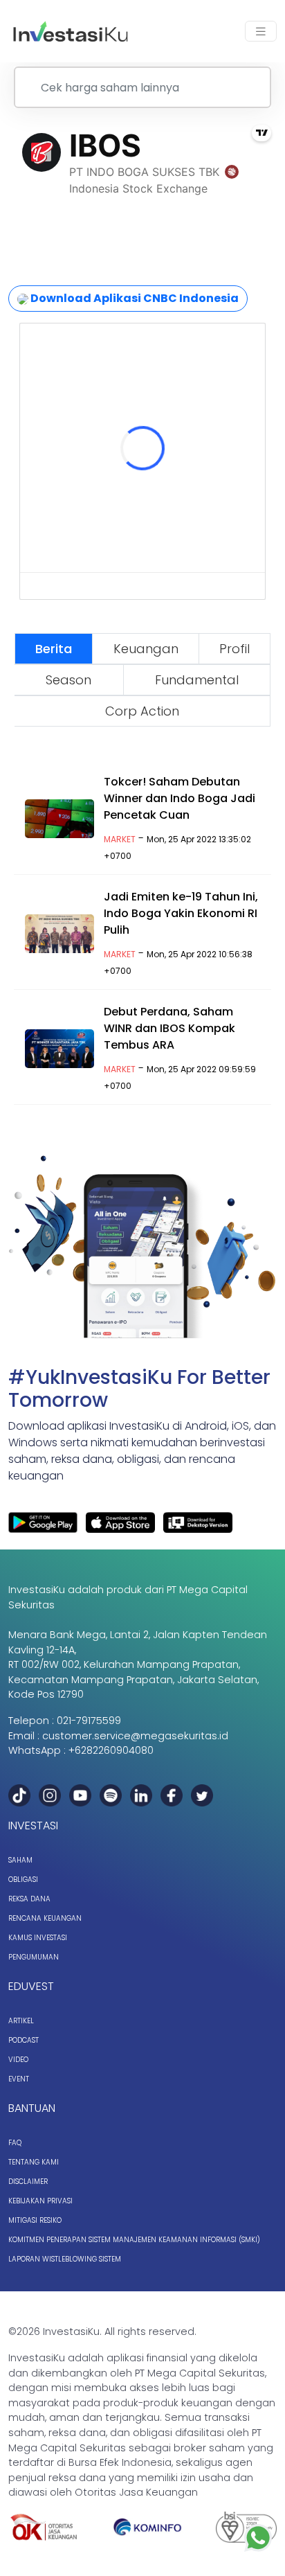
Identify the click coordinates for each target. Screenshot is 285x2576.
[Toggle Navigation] (261, 32)
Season (68, 680)
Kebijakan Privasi (40, 2201)
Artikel (21, 2021)
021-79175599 (89, 1721)
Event (19, 2079)
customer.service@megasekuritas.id (135, 1736)
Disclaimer (28, 2182)
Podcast (24, 2040)
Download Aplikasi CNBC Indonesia (134, 298)
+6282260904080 (111, 1750)
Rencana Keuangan (45, 1918)
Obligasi (23, 1880)
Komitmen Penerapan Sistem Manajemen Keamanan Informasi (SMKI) (134, 2240)
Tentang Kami (34, 2162)
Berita (54, 649)
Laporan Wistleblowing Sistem (65, 2259)
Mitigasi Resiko (35, 2220)
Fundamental (197, 680)
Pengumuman (34, 1957)
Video (18, 2060)
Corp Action (142, 711)
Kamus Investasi (38, 1938)
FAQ (15, 2143)
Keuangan (146, 649)
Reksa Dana (29, 1899)
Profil (235, 649)
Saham (20, 1860)
